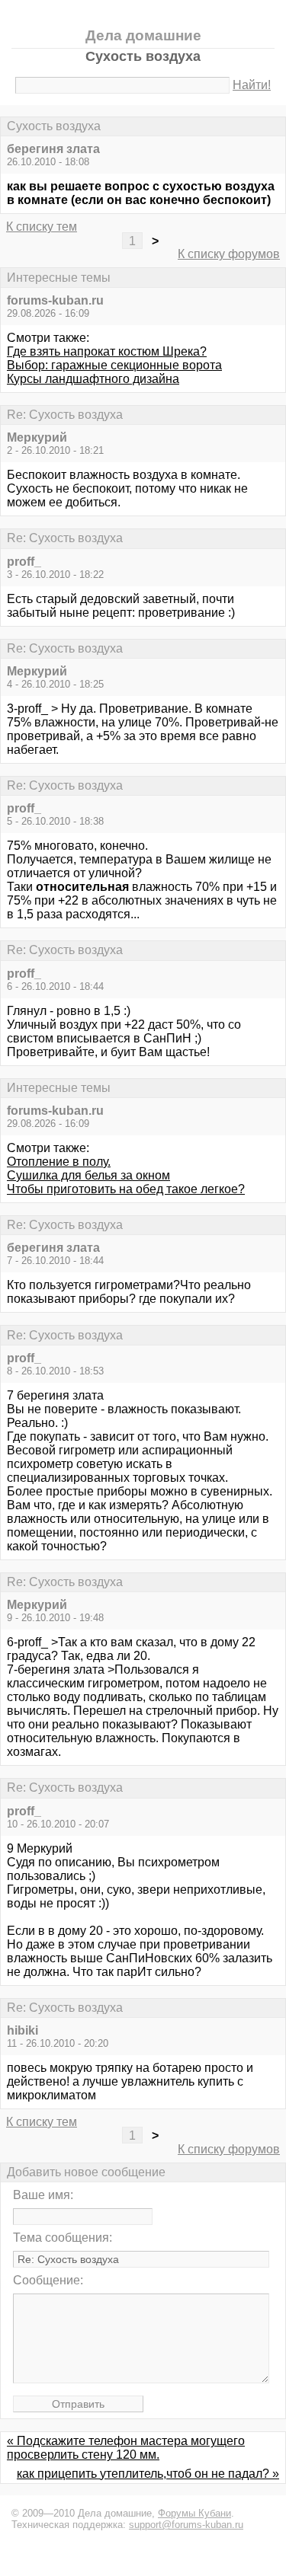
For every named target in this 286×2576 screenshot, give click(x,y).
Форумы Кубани (194, 2513)
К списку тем (42, 227)
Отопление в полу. (59, 1162)
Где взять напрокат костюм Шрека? (107, 351)
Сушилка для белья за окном (88, 1175)
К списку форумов (229, 254)
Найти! (252, 85)
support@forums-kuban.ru (186, 2525)
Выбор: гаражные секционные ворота (114, 365)
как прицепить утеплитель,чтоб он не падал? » (148, 2474)
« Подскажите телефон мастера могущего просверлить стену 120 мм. (126, 2448)
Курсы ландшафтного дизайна (93, 379)
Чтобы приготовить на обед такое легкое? (126, 1189)
